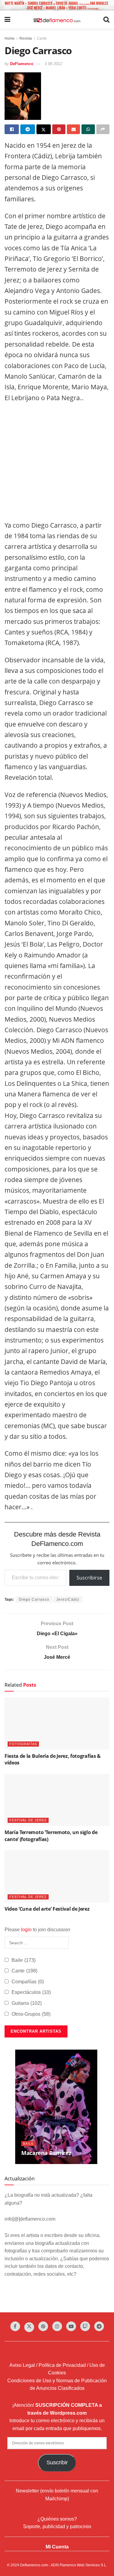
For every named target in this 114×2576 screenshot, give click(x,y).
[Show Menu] (7, 20)
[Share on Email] (73, 129)
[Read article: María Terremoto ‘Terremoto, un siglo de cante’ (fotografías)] (57, 1800)
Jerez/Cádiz (68, 1599)
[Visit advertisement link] (57, 5)
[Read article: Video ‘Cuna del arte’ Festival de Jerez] (57, 1876)
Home (10, 38)
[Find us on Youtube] (71, 2326)
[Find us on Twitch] (85, 2326)
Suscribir (57, 2462)
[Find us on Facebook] (15, 2326)
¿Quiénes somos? (57, 2519)
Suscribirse (89, 1578)
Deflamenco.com (34, 2565)
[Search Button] (106, 20)
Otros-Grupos (31, 2014)
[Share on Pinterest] (59, 129)
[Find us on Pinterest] (43, 2326)
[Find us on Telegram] (99, 2326)
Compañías (28, 1982)
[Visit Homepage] (57, 20)
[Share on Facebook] (12, 129)
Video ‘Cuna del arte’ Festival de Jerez (47, 1909)
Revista (26, 38)
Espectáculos (31, 1992)
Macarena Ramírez (46, 2153)
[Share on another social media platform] (103, 129)
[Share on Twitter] (44, 129)
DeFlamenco (22, 64)
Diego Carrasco (34, 1599)
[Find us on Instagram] (57, 2326)
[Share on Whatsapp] (88, 129)
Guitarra (27, 2003)
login (26, 1930)
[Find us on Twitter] (29, 2327)
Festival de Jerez (28, 1820)
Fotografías (23, 1744)
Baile (24, 1960)
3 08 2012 (53, 64)
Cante (42, 38)
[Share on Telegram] (28, 129)
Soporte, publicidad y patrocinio (57, 2527)
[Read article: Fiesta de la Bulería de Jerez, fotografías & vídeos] (57, 1724)
